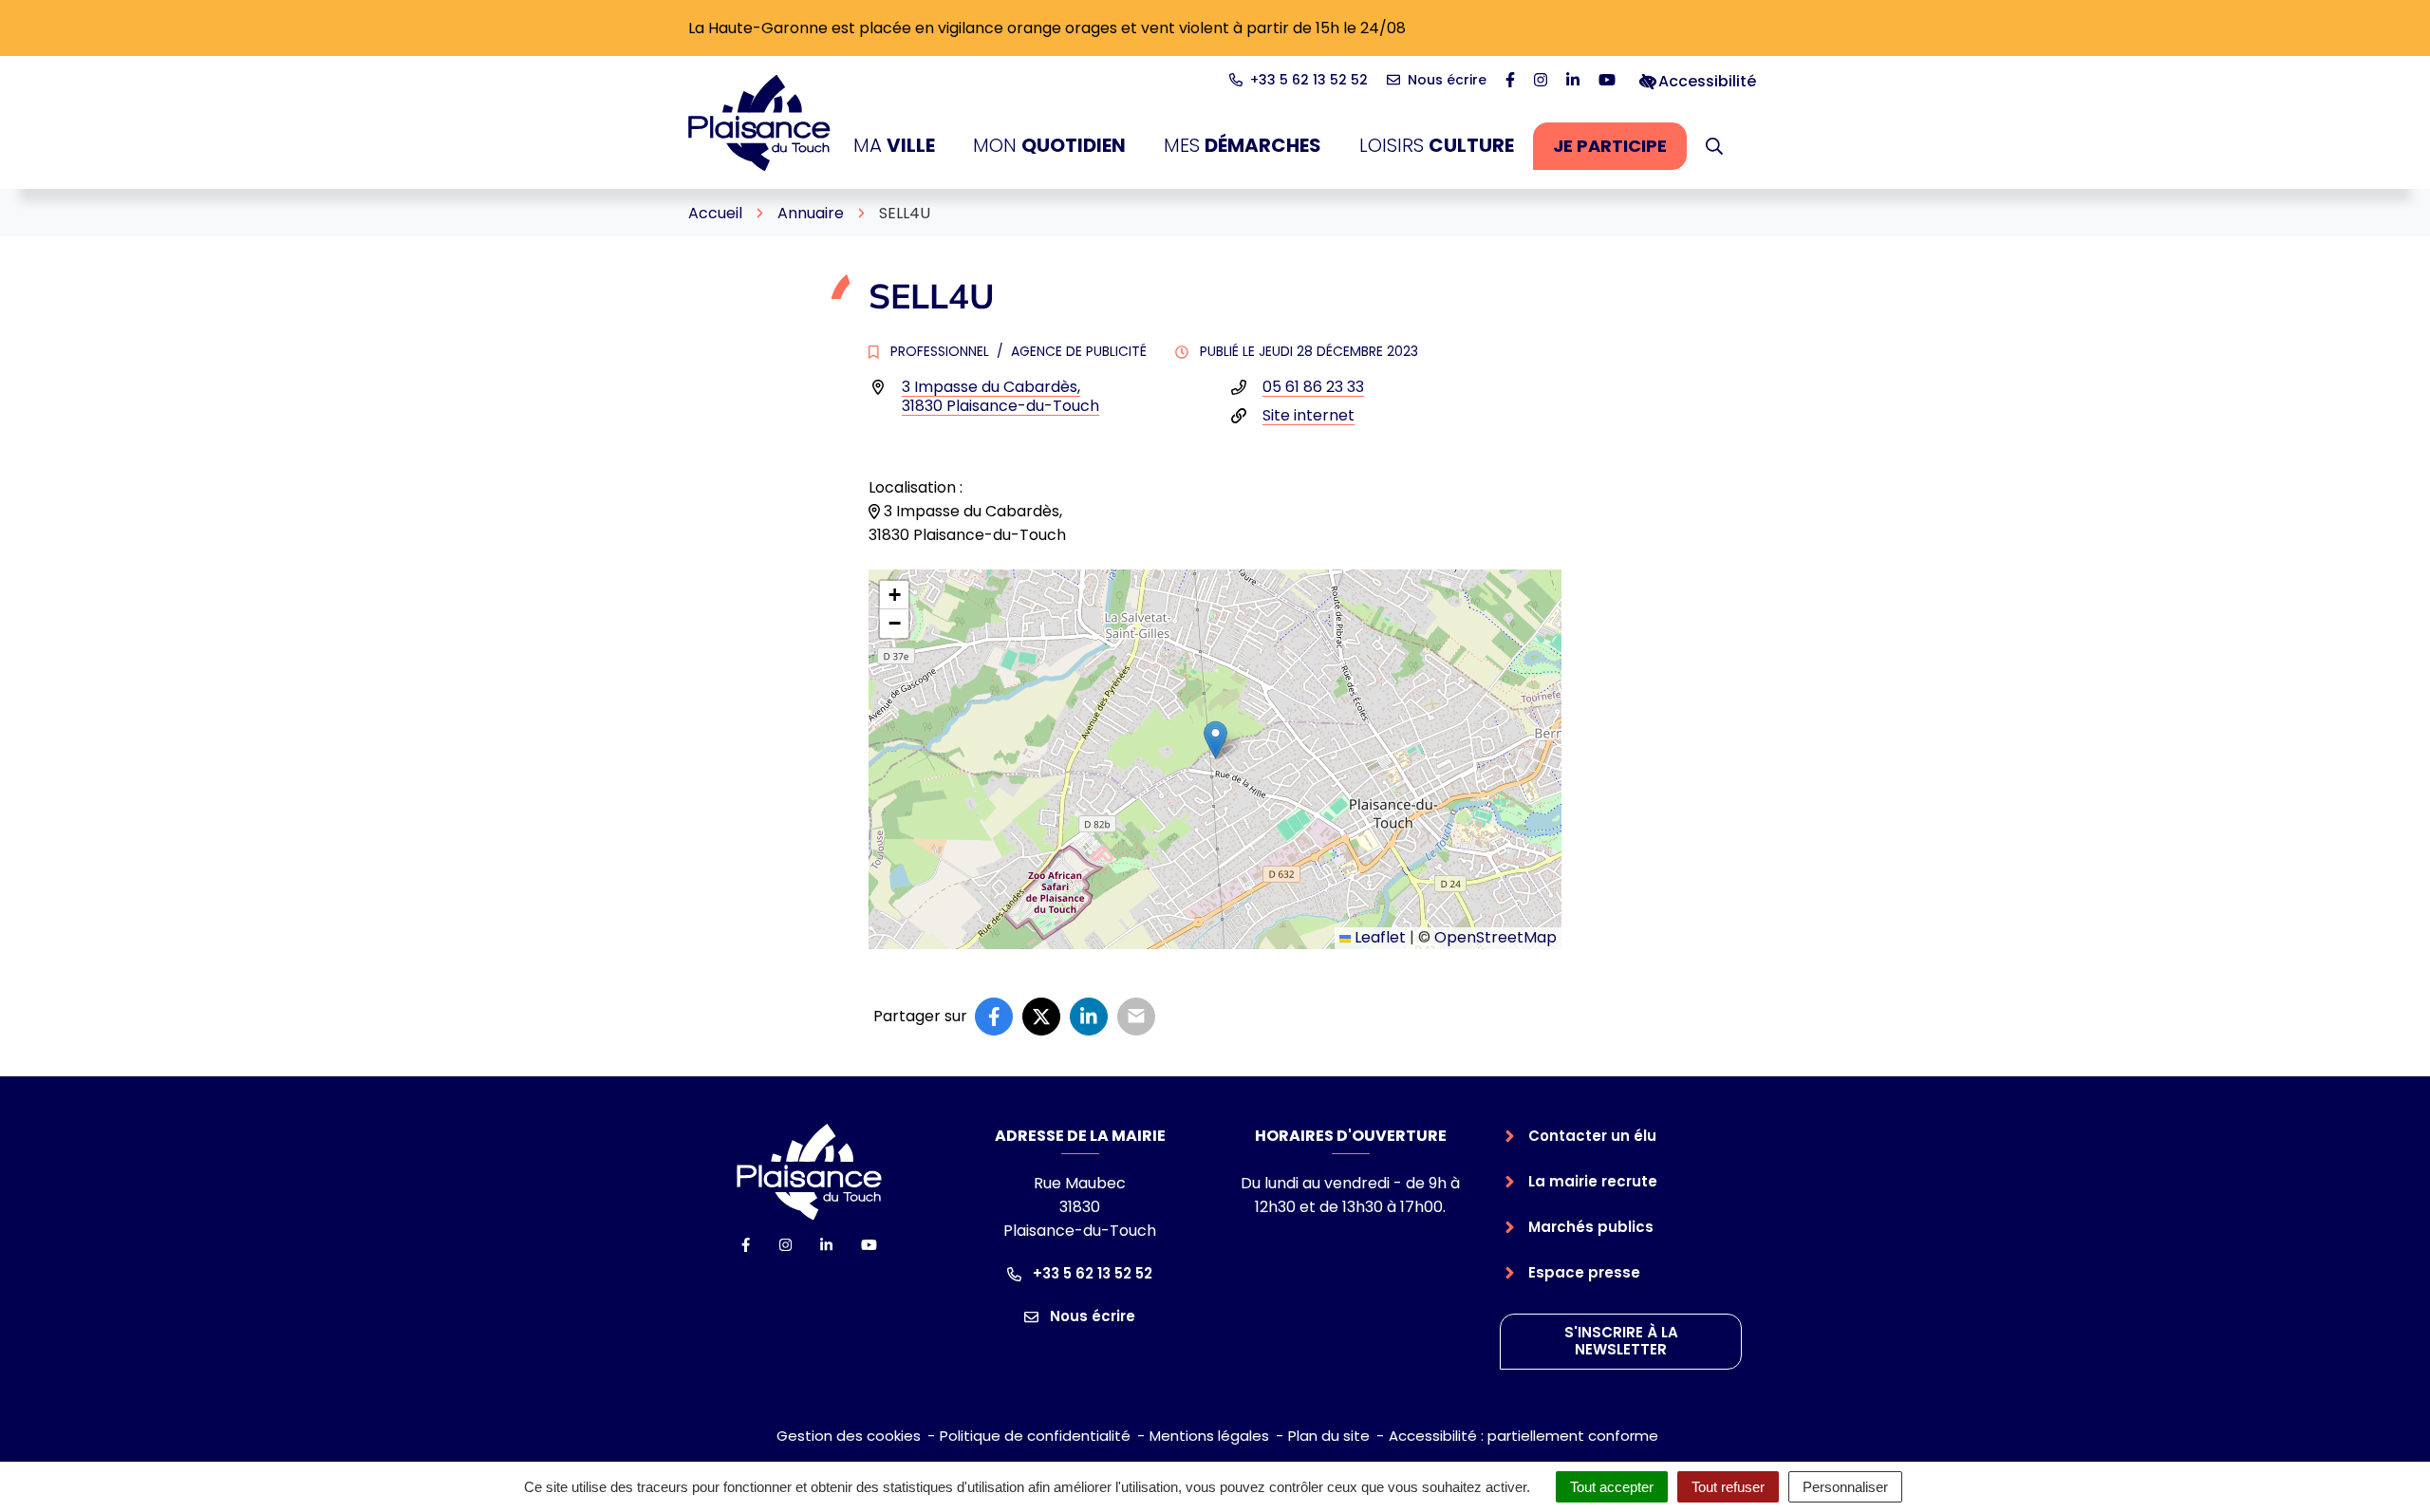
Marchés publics (1591, 1227)
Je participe (1620, 151)
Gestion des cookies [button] (849, 1436)
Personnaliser (1845, 1487)
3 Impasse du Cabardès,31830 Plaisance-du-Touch (1000, 396)
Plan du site (1329, 1436)
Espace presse (1584, 1272)
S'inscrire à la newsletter (1621, 1341)
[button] (1714, 146)
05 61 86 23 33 (1313, 387)
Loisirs (1437, 145)
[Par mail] (1136, 1017)
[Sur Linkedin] (1089, 1017)
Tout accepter (1612, 1487)
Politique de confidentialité (1035, 1436)
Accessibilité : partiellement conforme (1523, 1436)
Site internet (1308, 415)
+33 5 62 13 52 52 (1091, 1273)
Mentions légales (1209, 1436)
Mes (1243, 145)
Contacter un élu (1592, 1136)
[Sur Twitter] (1041, 1017)
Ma (894, 145)
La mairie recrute (1593, 1181)
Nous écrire (1091, 1316)
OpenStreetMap (1495, 937)
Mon (1049, 145)
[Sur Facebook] (994, 1017)
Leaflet (1378, 937)
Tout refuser (1728, 1487)
